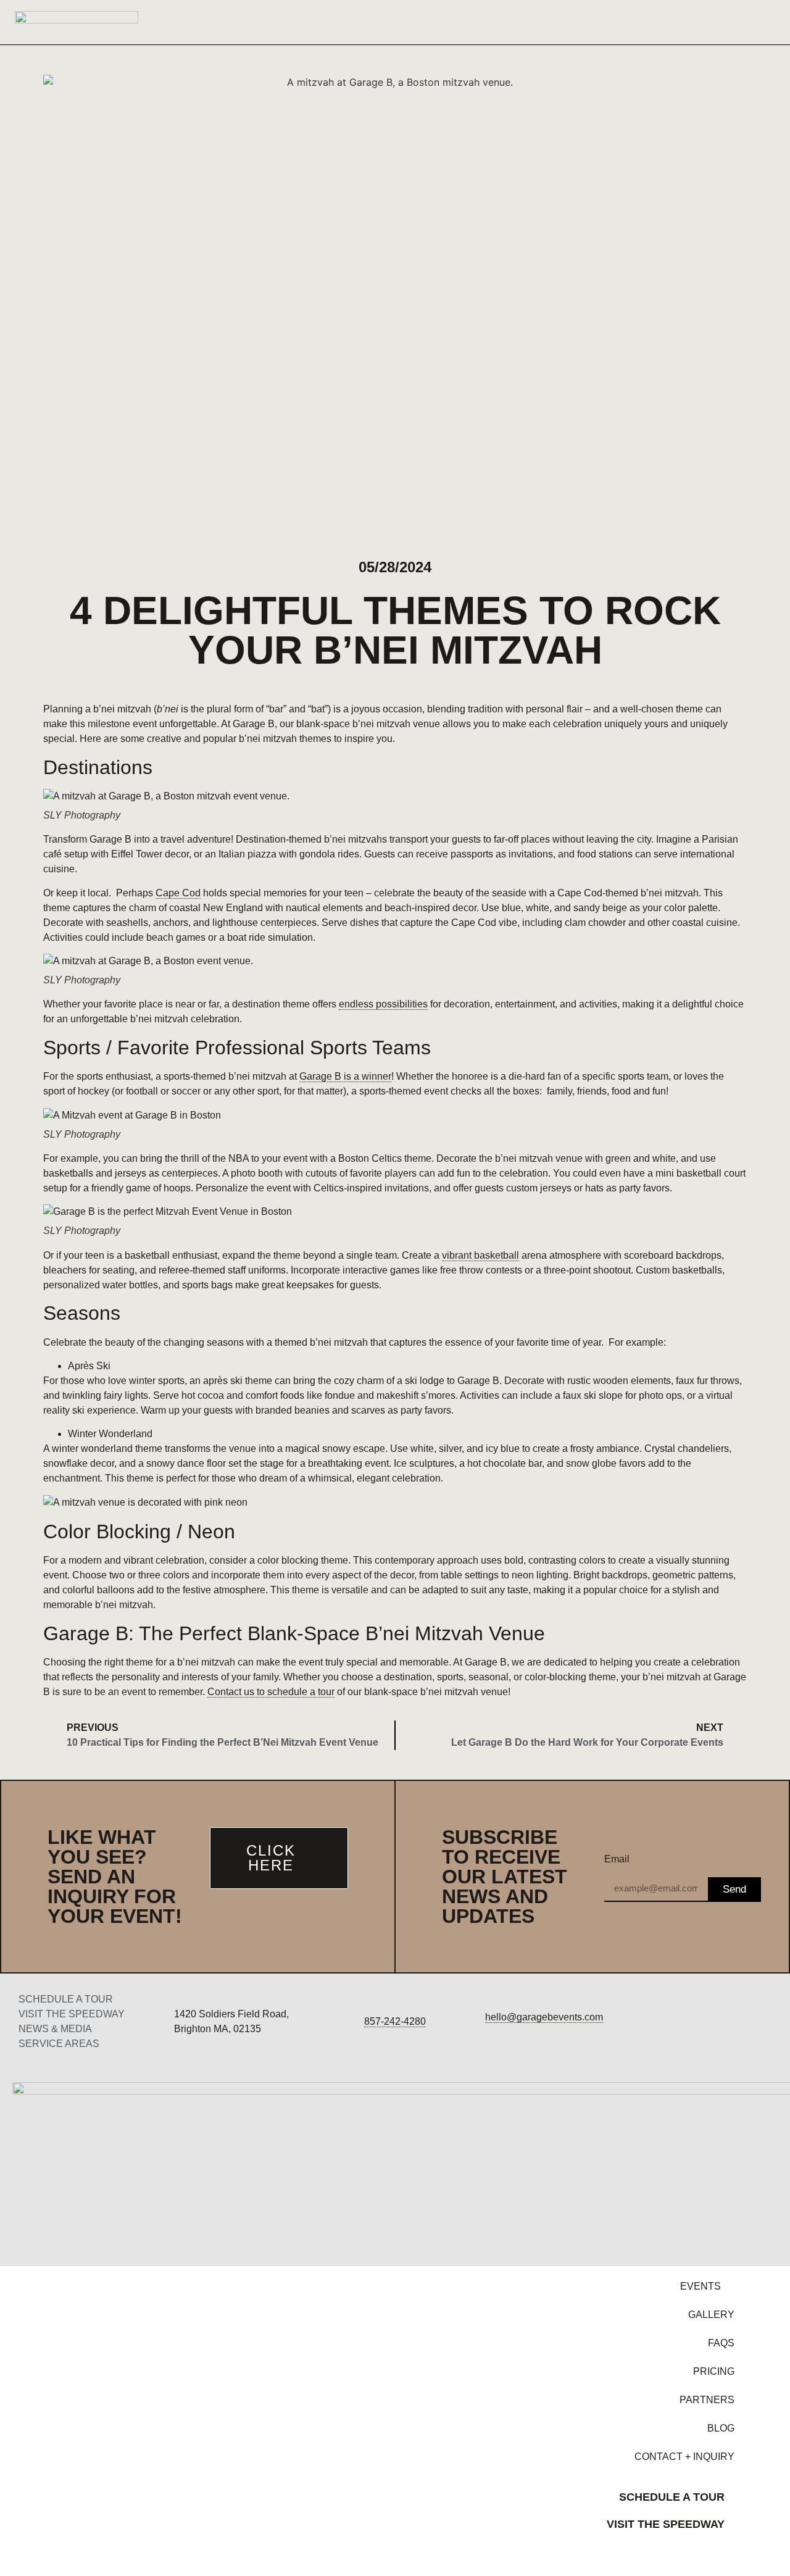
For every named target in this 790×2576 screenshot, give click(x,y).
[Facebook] (656, 2022)
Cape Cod (178, 893)
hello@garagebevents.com (544, 2017)
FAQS (721, 2343)
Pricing (714, 2371)
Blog (721, 2428)
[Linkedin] (756, 2022)
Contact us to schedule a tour (271, 1692)
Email (617, 1859)
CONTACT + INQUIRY (684, 2457)
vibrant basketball (480, 1255)
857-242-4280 (395, 2021)
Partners (707, 2400)
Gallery (711, 2315)
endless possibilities (383, 1004)
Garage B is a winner (345, 1076)
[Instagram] (706, 2022)
